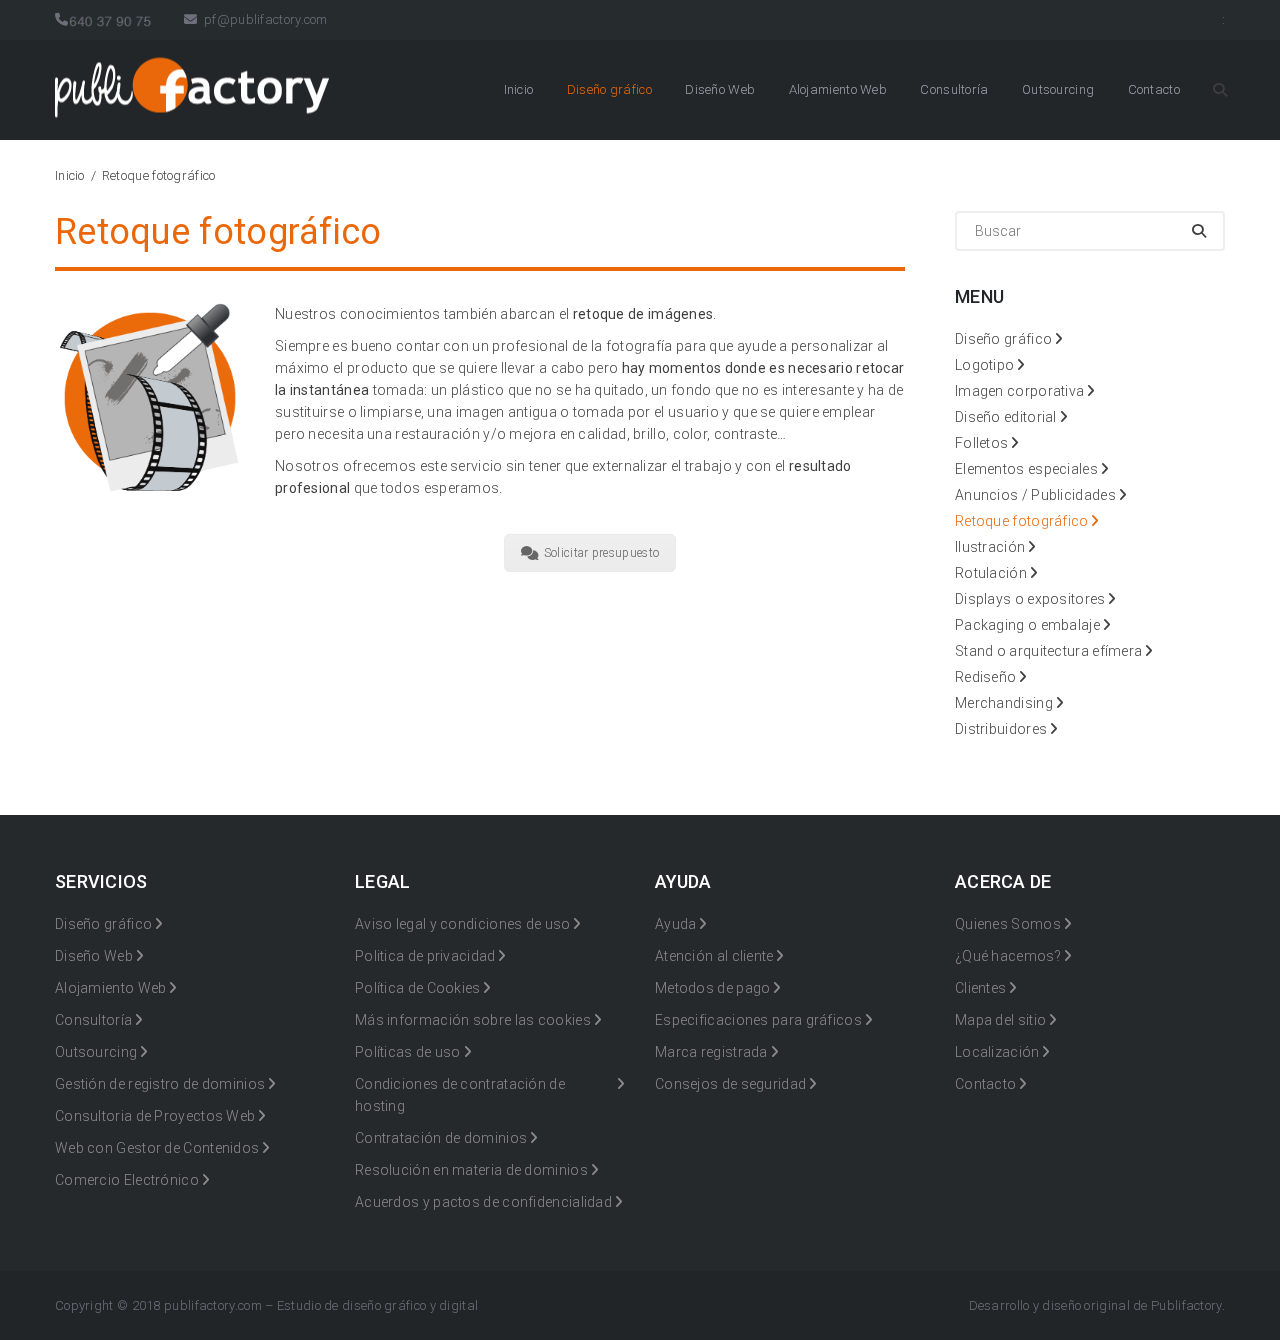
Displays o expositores (1030, 599)
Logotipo (984, 365)
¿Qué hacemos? (1008, 956)
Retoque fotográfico (1022, 521)
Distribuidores (1001, 729)
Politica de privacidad (425, 956)
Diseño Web (720, 89)
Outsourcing (1058, 89)
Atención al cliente (714, 956)
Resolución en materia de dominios (471, 1170)
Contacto (1154, 89)
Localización (997, 1052)
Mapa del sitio (1000, 1020)
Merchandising (1004, 703)
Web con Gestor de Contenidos (157, 1148)
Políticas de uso (408, 1052)
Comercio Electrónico (127, 1180)
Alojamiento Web (838, 89)
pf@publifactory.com (264, 19)
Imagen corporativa (1019, 391)
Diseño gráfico (609, 89)
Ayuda (676, 924)
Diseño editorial (1006, 417)
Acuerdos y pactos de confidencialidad (483, 1202)
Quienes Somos (1008, 924)
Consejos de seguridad (730, 1084)
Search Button (1219, 90)
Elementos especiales (1026, 469)
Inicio (519, 89)
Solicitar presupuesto (601, 553)
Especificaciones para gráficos (758, 1020)
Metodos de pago (713, 988)
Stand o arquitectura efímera (1048, 651)
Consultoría (954, 89)
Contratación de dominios (441, 1138)
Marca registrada (711, 1052)
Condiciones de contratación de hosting (460, 1095)
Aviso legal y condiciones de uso (463, 924)
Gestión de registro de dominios (160, 1084)
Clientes (980, 988)
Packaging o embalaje (1027, 625)
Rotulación (991, 573)
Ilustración (990, 547)
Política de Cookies (418, 988)
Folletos (981, 443)
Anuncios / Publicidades (1035, 495)
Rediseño (985, 677)
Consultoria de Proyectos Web (155, 1116)
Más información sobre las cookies (473, 1020)
